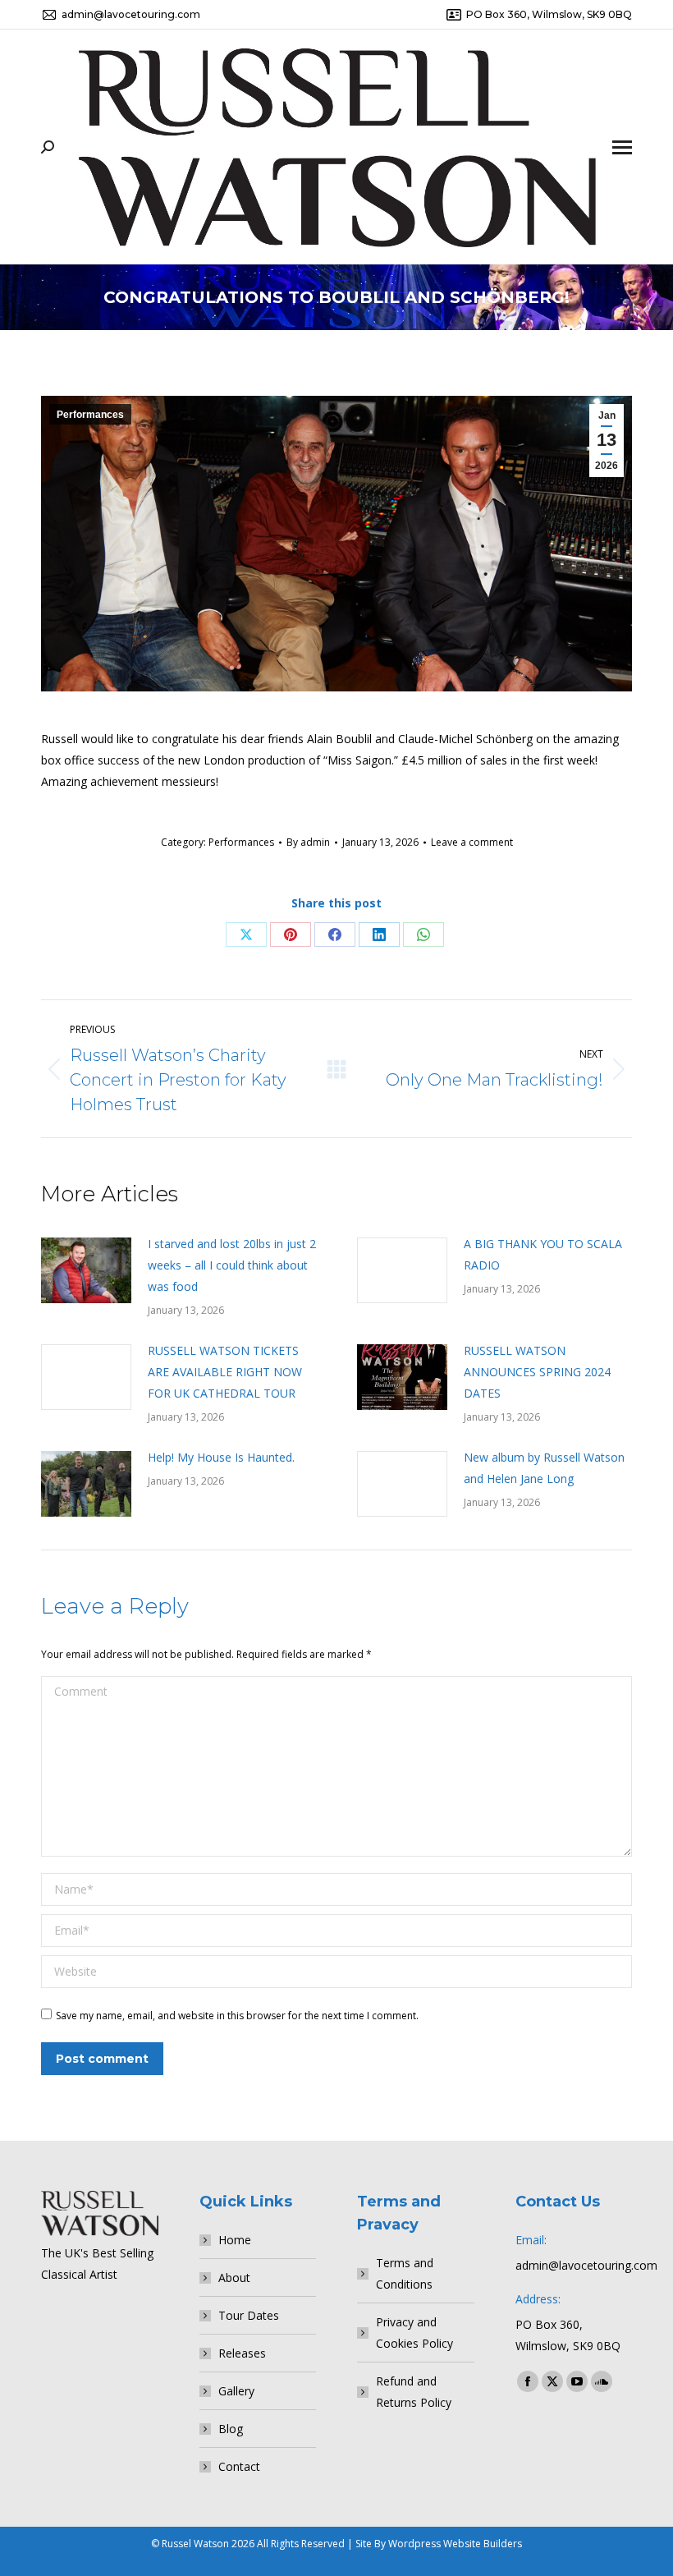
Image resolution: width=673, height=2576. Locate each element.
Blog (231, 2429)
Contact (239, 2466)
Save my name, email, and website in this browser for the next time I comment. (237, 2016)
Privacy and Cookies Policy (414, 2333)
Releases (242, 2353)
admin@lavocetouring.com (131, 14)
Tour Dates (249, 2315)
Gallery (236, 2391)
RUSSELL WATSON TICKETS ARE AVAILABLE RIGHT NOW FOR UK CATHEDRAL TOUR (225, 1372)
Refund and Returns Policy (414, 2392)
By (308, 842)
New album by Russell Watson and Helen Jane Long (544, 1468)
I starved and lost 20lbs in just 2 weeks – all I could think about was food (232, 1265)
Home (235, 2240)
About (234, 2278)
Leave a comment (472, 842)
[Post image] (86, 1270)
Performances (90, 415)
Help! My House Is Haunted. (221, 1457)
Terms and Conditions (405, 2273)
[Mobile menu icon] (622, 147)
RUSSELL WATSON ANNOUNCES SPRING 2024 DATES (537, 1372)
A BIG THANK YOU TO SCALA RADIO (543, 1254)
